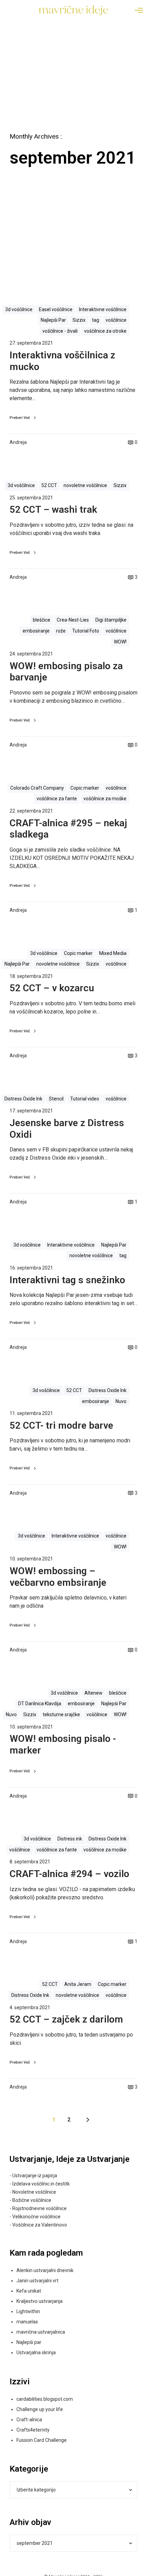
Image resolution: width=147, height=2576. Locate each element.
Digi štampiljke (111, 620)
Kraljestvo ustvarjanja (39, 2301)
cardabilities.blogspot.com (45, 2399)
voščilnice (116, 320)
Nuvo (121, 1401)
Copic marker (85, 788)
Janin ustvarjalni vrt (37, 2281)
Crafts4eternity (33, 2430)
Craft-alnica (29, 2420)
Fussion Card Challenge (42, 2440)
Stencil (56, 1099)
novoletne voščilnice (85, 485)
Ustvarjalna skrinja (36, 2352)
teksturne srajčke (61, 1714)
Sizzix (79, 320)
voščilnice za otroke (105, 331)
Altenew (93, 1693)
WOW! (120, 642)
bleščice (42, 620)
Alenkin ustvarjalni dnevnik (45, 2270)
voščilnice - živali (60, 331)
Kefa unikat (29, 2291)
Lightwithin (28, 2311)
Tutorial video (85, 1099)
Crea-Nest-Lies (73, 620)
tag (96, 320)
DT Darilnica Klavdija (40, 1704)
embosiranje (36, 631)
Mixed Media (113, 953)
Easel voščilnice (56, 309)
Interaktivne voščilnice (103, 309)
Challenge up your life (40, 2409)
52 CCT (49, 485)
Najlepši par (29, 2342)
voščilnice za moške (105, 799)
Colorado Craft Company (37, 788)
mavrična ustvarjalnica (41, 2332)
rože (61, 631)
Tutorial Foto (86, 631)
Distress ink (70, 1839)
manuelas (27, 2322)
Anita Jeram (78, 1984)
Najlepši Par (53, 320)
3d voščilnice (19, 309)
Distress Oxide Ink (23, 1099)
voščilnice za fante (57, 799)
